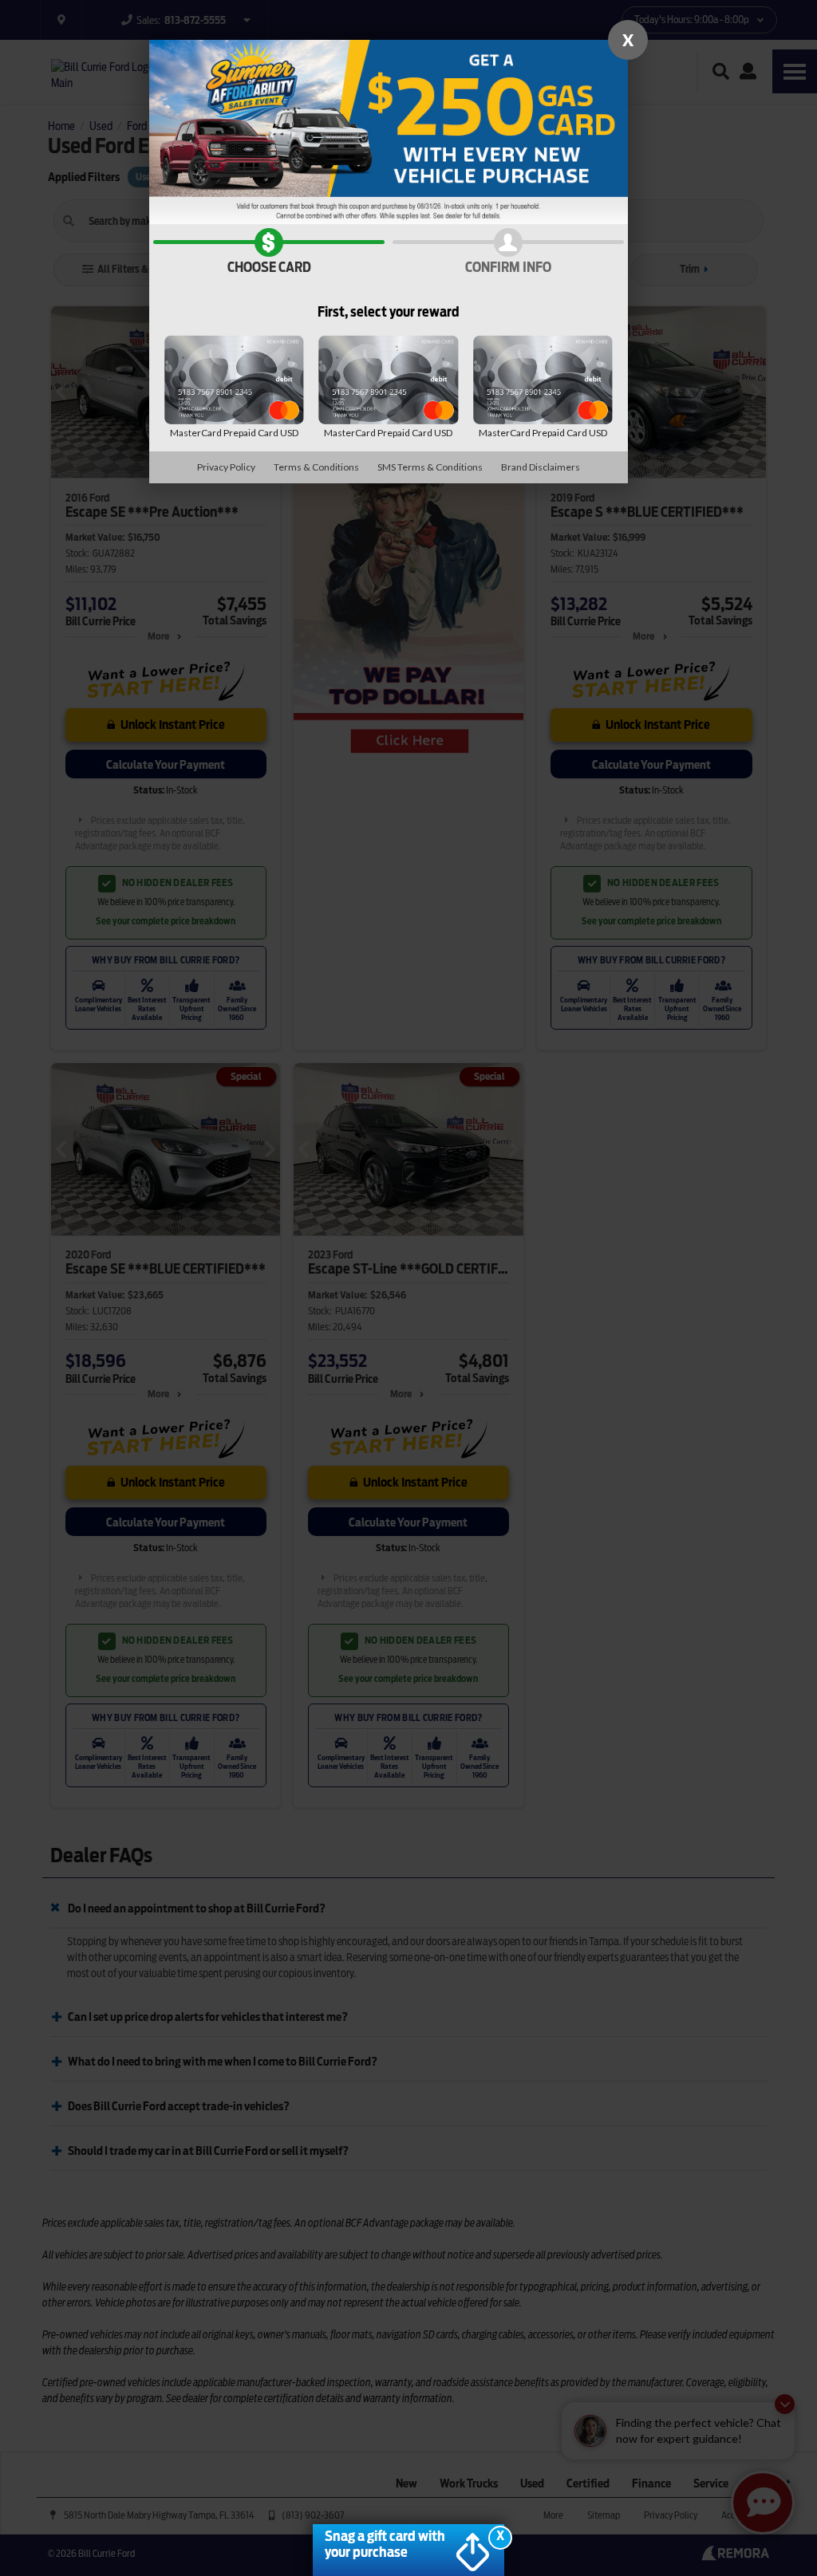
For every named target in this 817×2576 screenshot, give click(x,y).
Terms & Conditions (316, 467)
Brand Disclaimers (541, 467)
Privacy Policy (226, 467)
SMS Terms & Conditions (430, 467)
